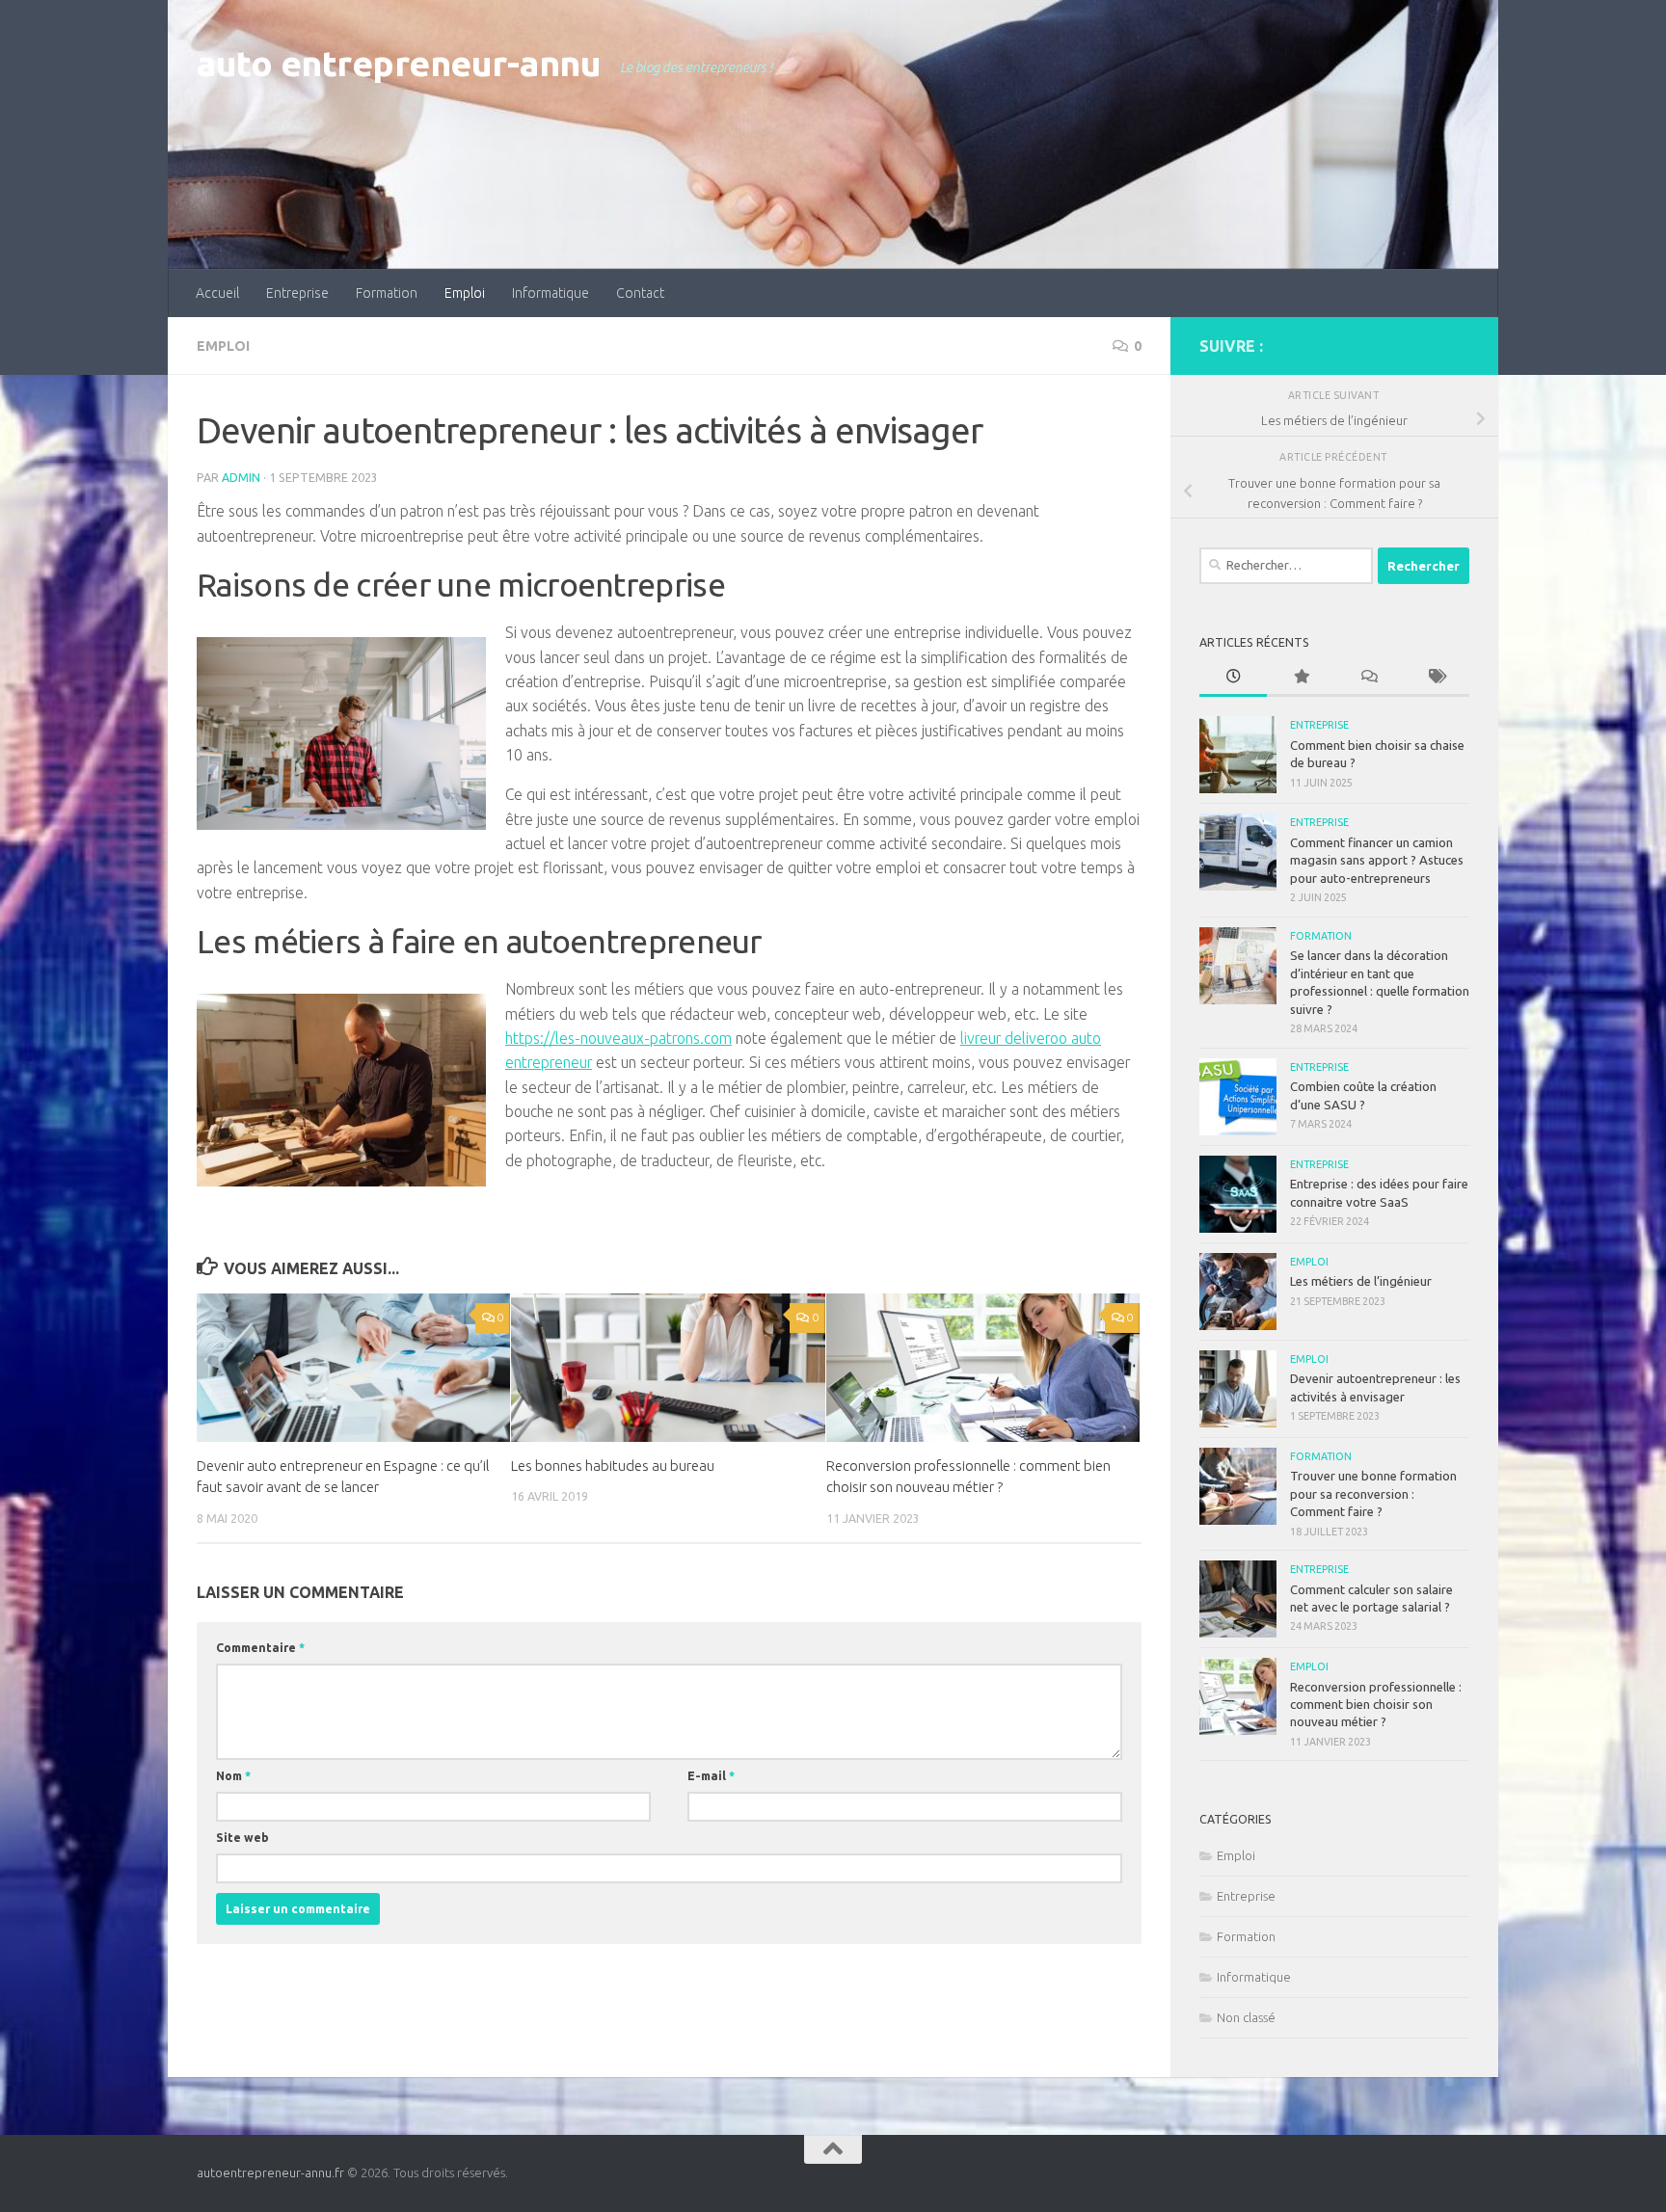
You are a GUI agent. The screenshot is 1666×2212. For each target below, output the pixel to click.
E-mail (711, 1776)
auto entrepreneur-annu (399, 63)
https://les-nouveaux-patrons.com (618, 1038)
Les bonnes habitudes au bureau (613, 1466)
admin (241, 478)
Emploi (465, 293)
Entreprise (297, 293)
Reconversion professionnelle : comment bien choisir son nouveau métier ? (1376, 1705)
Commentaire (260, 1648)
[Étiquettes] (1436, 678)
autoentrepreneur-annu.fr (270, 2172)
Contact (640, 293)
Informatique (551, 293)
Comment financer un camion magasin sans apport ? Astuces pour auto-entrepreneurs (1377, 860)
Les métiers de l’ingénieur (1361, 1281)
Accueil (217, 293)
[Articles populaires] (1301, 678)
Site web (242, 1838)
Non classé (1246, 2017)
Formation (387, 293)
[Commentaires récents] (1368, 678)
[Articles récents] (1233, 678)
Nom (233, 1776)
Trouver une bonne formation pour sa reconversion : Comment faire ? (1373, 1493)
